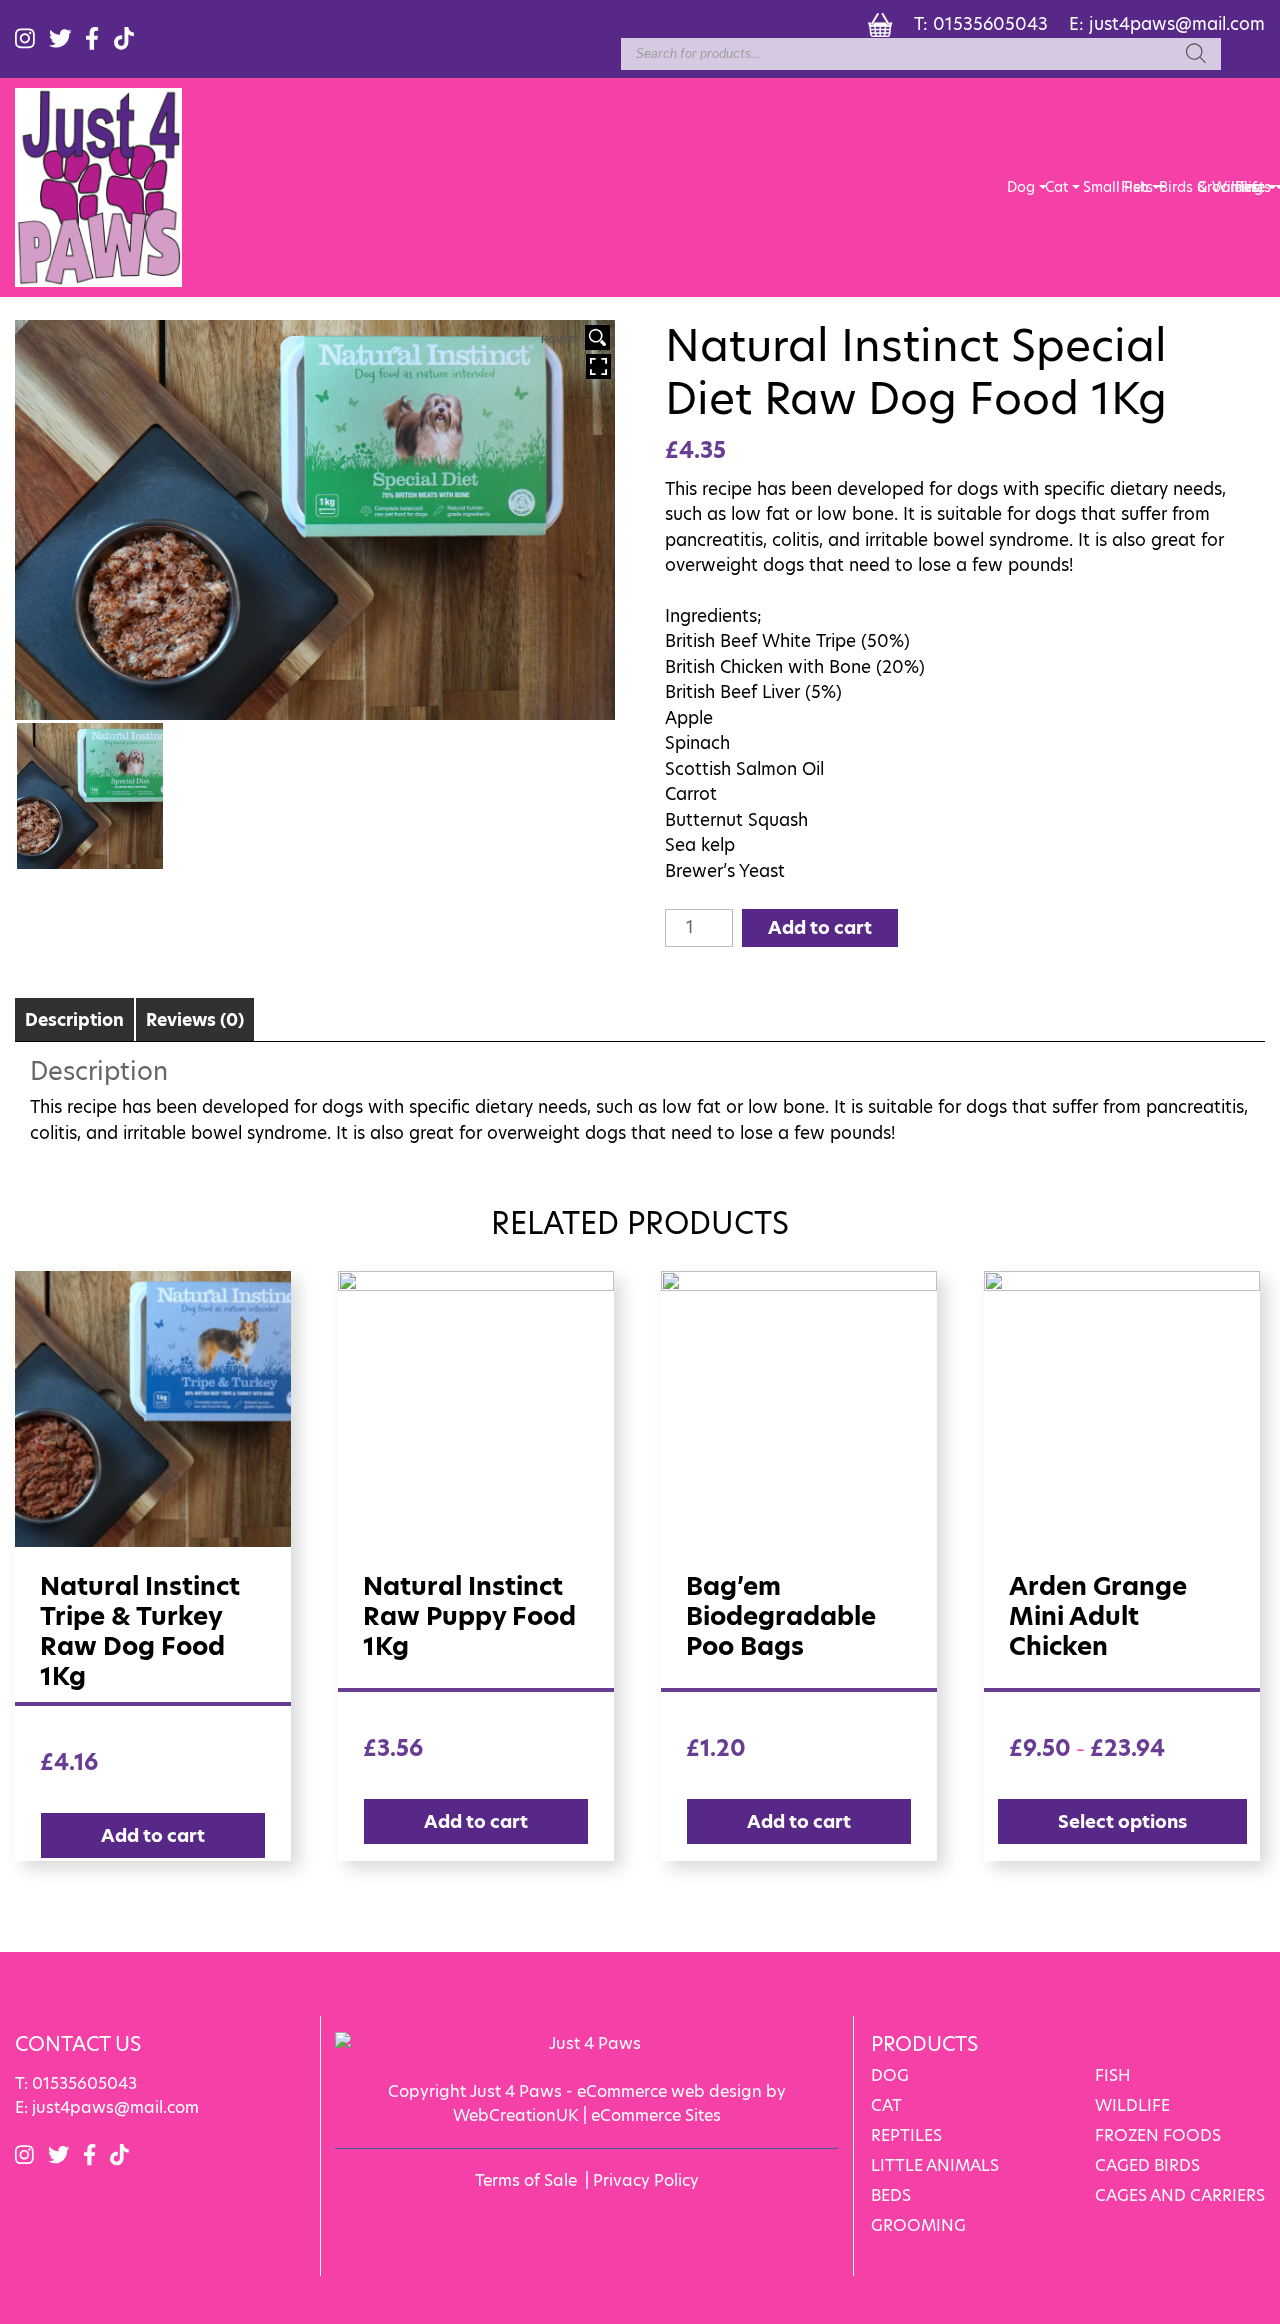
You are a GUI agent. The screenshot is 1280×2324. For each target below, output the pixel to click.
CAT (886, 2105)
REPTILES (906, 2135)
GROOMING (918, 2225)
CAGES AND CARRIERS (1180, 2195)
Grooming (1211, 187)
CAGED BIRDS (1147, 2165)
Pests (1249, 187)
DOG (890, 2075)
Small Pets (1097, 187)
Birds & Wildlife (1173, 187)
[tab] (74, 1019)
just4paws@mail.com (1177, 24)
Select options (1122, 1821)
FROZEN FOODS (1158, 2135)
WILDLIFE (1132, 2105)
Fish (1134, 187)
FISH (1113, 2075)
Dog (1021, 187)
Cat (1056, 187)
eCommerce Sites (656, 2115)
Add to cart (820, 927)
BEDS (891, 2195)
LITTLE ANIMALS (935, 2165)
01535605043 (990, 24)
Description (74, 1020)
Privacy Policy (646, 2180)
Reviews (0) (195, 1020)
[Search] (1196, 54)
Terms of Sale (526, 2180)
